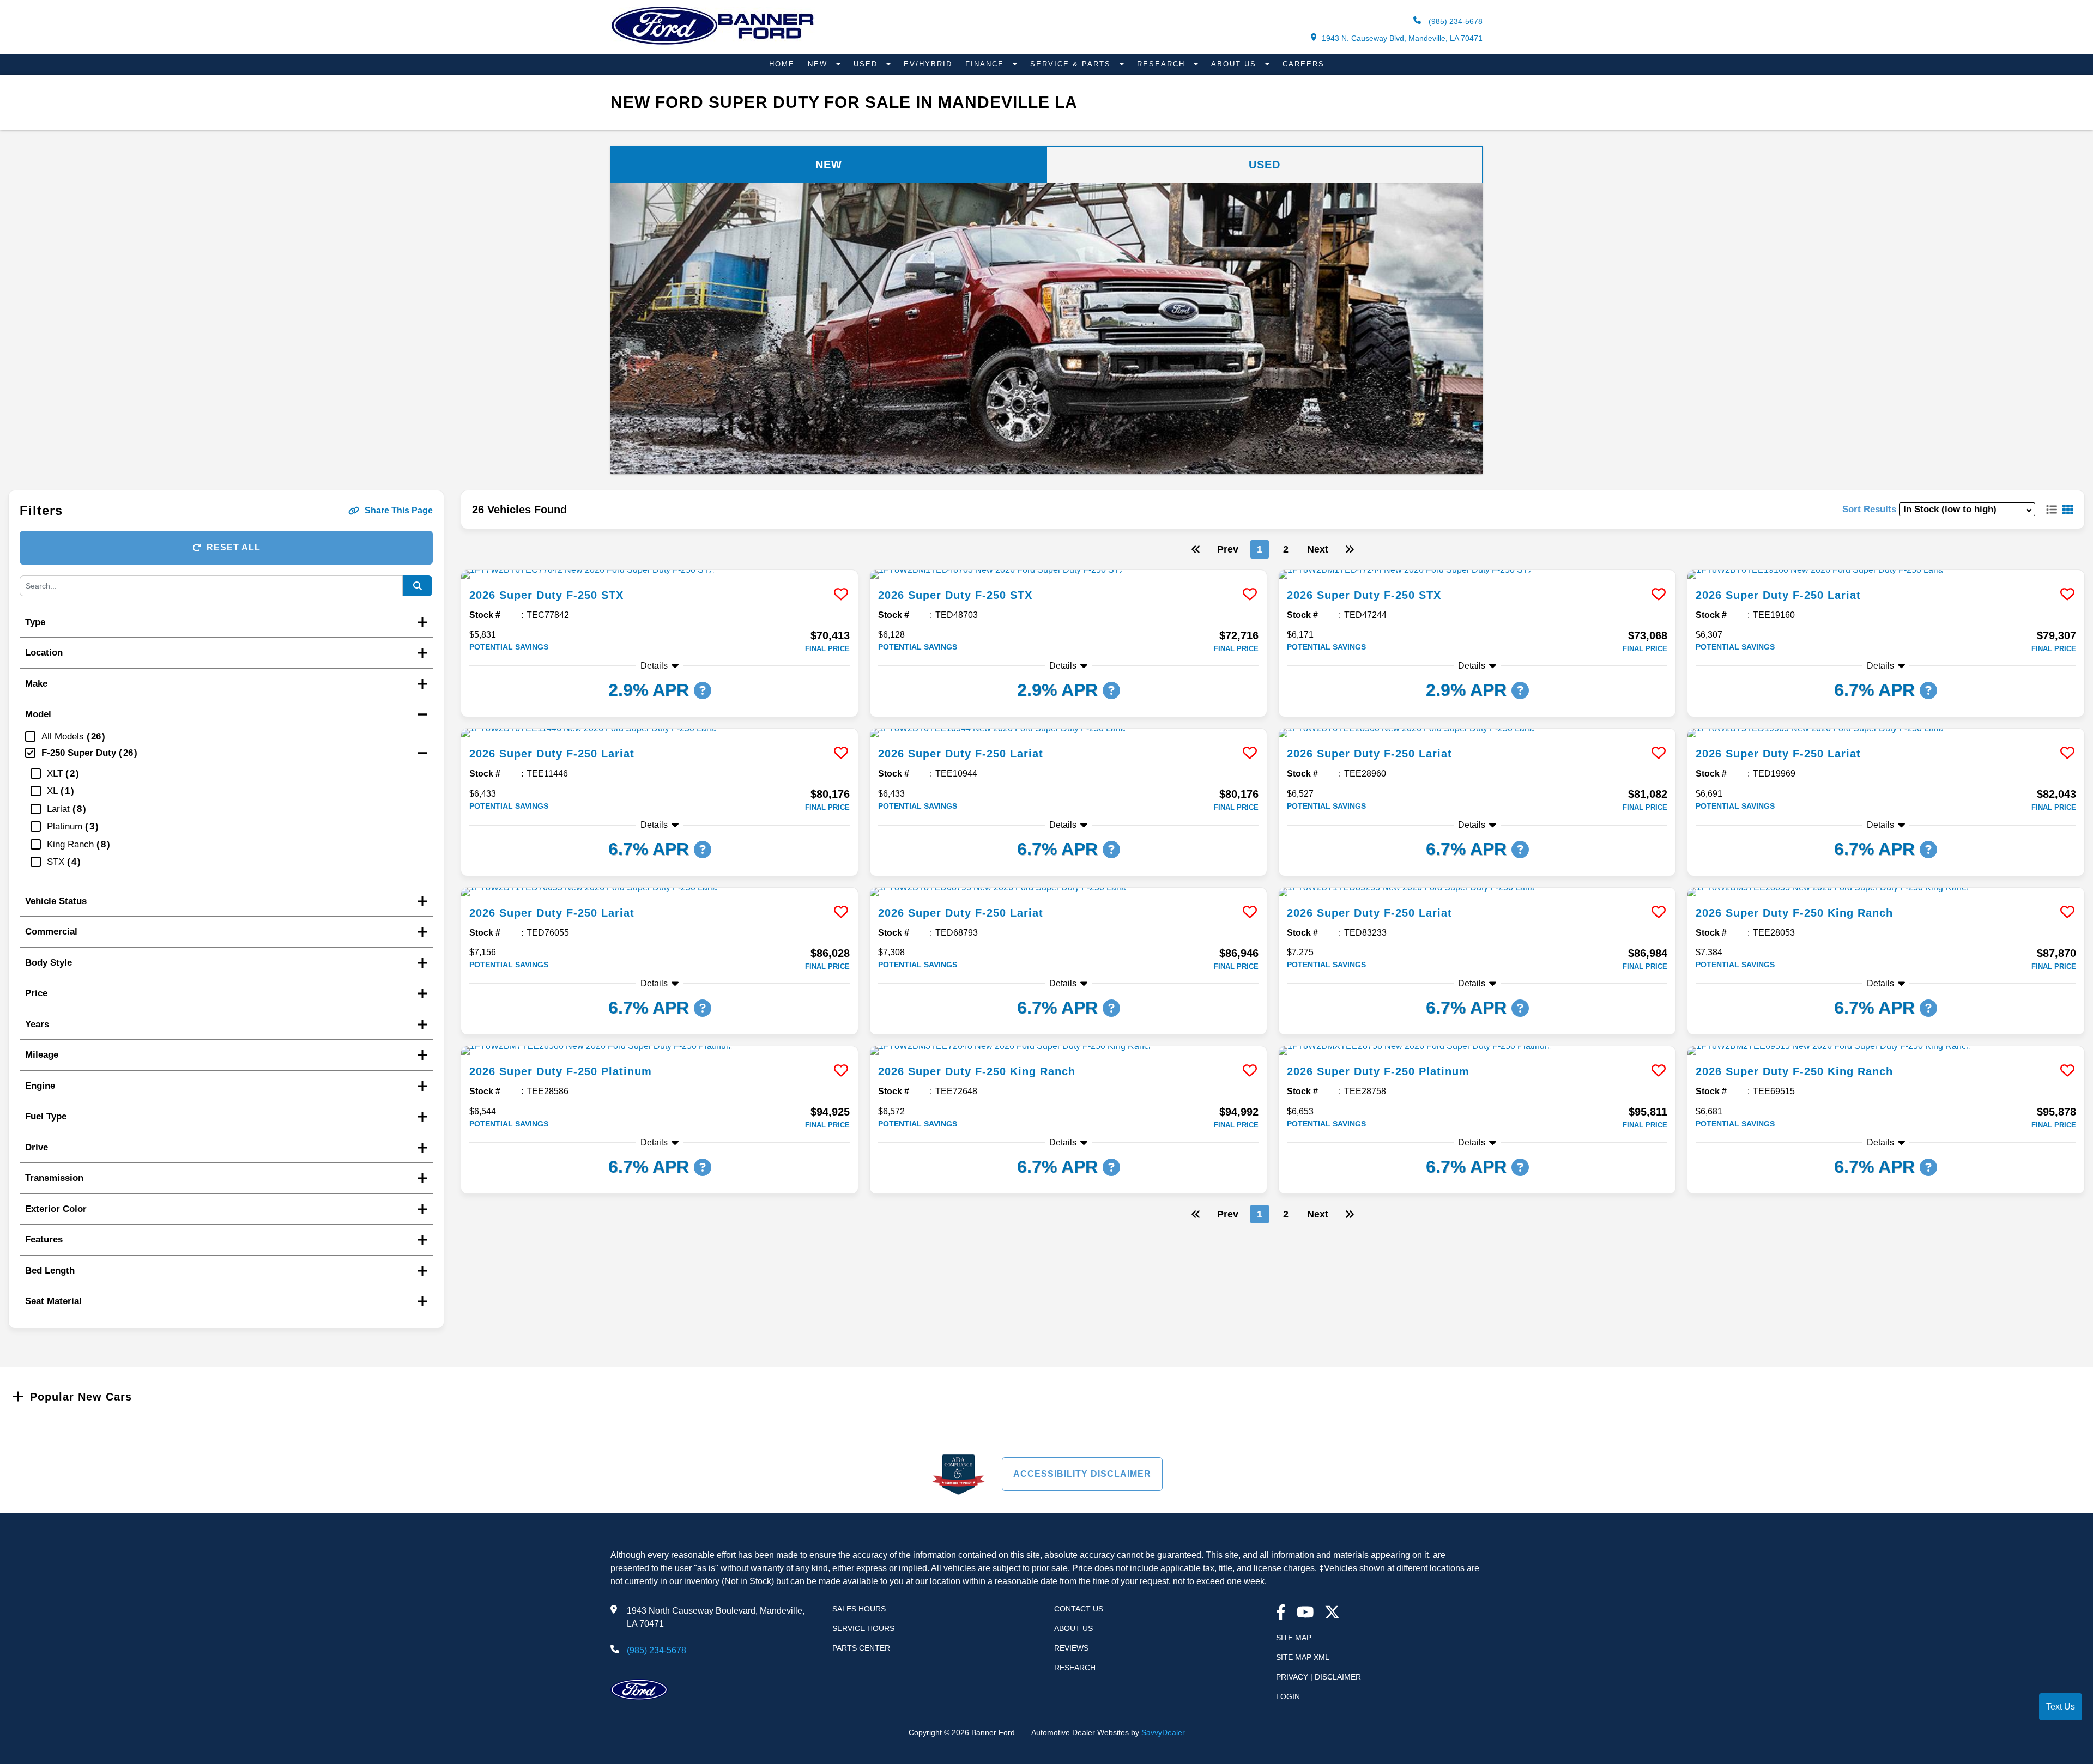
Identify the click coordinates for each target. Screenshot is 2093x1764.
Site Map (1294, 1638)
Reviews (1071, 1648)
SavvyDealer (1163, 1732)
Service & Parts (1072, 64)
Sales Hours (859, 1609)
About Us (1235, 64)
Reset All (234, 547)
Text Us (2061, 1707)
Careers (1303, 64)
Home (782, 64)
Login (1288, 1696)
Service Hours (863, 1628)
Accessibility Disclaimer (1082, 1474)
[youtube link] (1305, 1613)
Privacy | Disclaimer (1318, 1677)
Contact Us (1079, 1609)
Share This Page (399, 510)
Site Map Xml (1303, 1657)
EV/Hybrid (928, 64)
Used (867, 64)
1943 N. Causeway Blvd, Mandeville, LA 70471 (1402, 38)
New (819, 64)
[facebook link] (1281, 1613)
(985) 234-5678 (1454, 21)
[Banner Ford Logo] (713, 44)
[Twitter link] (1332, 1613)
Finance (986, 64)
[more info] (660, 574)
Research (1163, 64)
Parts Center (861, 1648)
